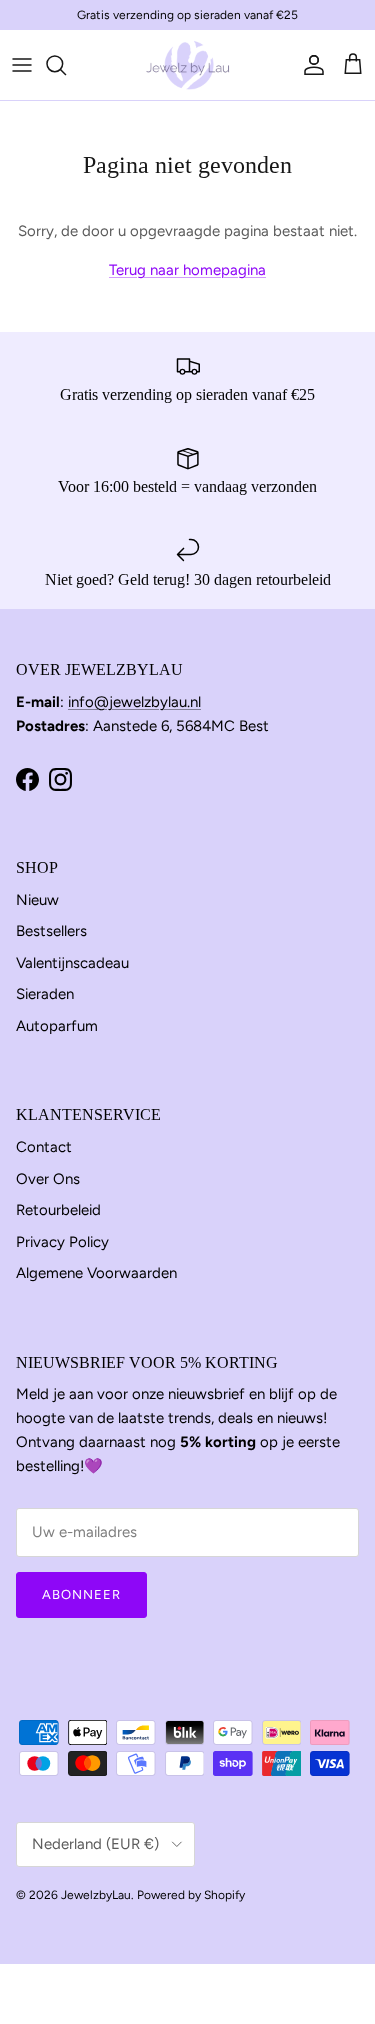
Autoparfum (57, 1026)
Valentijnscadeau (72, 963)
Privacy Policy (62, 1242)
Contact (44, 1147)
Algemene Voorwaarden (96, 1273)
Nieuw (37, 900)
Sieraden (45, 994)
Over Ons (48, 1179)
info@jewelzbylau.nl (134, 702)
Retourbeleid (58, 1210)
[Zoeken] (66, 65)
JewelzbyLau (96, 1895)
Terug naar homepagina (187, 270)
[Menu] (22, 65)
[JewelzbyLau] (188, 65)
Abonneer (81, 1594)
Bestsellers (51, 931)
